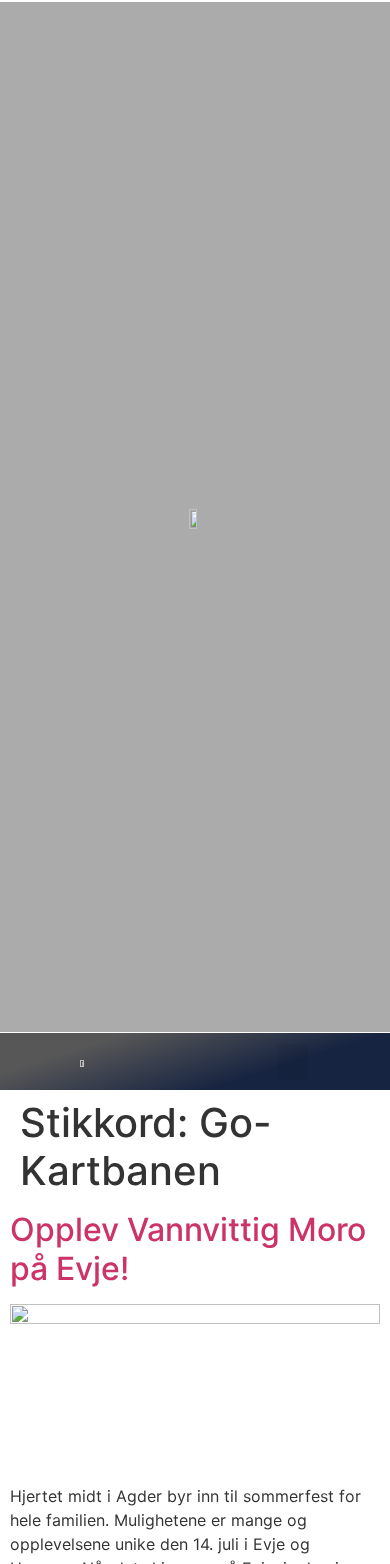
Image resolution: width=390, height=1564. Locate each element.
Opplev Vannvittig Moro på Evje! (188, 1248)
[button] (292, 1062)
